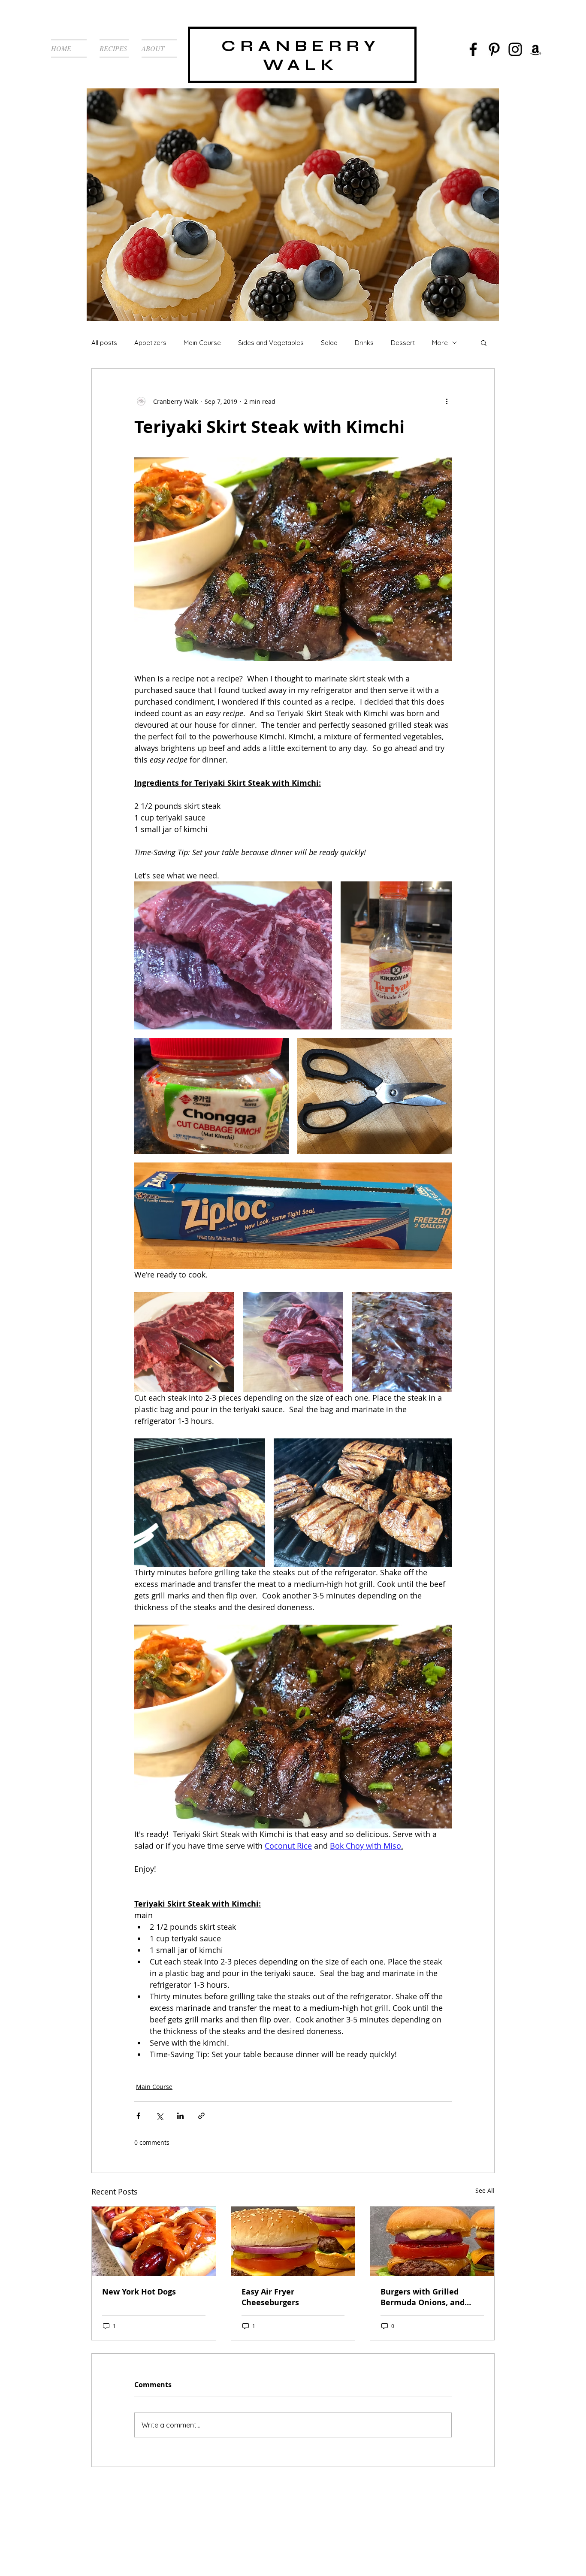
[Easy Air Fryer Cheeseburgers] (293, 2241)
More (440, 343)
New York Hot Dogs (139, 2292)
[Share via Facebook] (138, 2116)
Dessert (403, 343)
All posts (104, 343)
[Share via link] (201, 2116)
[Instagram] (515, 49)
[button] (484, 342)
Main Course (202, 343)
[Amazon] (536, 50)
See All (485, 2190)
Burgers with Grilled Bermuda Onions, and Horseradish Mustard (423, 2297)
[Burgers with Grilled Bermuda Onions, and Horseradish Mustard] (432, 2241)
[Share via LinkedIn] (180, 2116)
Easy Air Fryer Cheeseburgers (270, 2297)
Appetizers (150, 343)
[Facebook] (473, 49)
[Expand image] (233, 956)
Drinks (364, 343)
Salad (329, 343)
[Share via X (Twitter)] (159, 2116)
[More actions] (447, 401)
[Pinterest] (494, 49)
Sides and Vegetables (271, 343)
